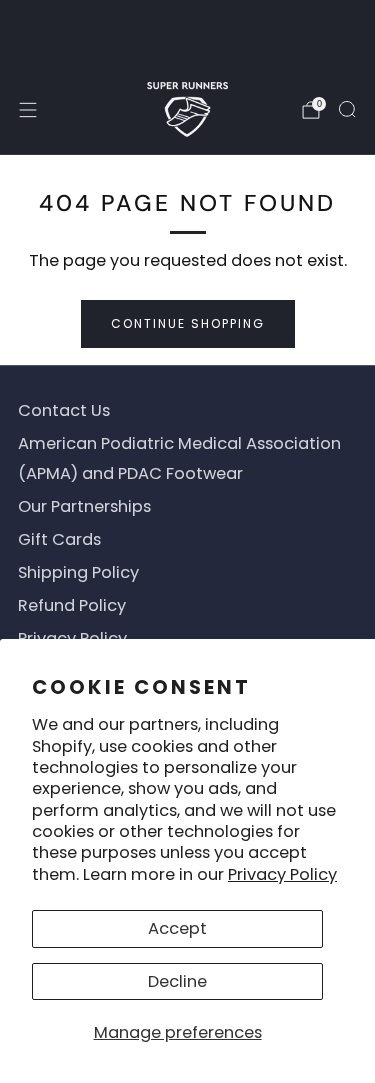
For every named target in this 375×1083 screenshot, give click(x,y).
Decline (177, 981)
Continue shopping (188, 323)
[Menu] (28, 110)
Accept (177, 928)
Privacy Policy (282, 874)
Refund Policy (72, 605)
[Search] (347, 109)
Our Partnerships (84, 506)
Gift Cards (59, 539)
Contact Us (64, 410)
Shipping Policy (78, 572)
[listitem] (188, 32)
